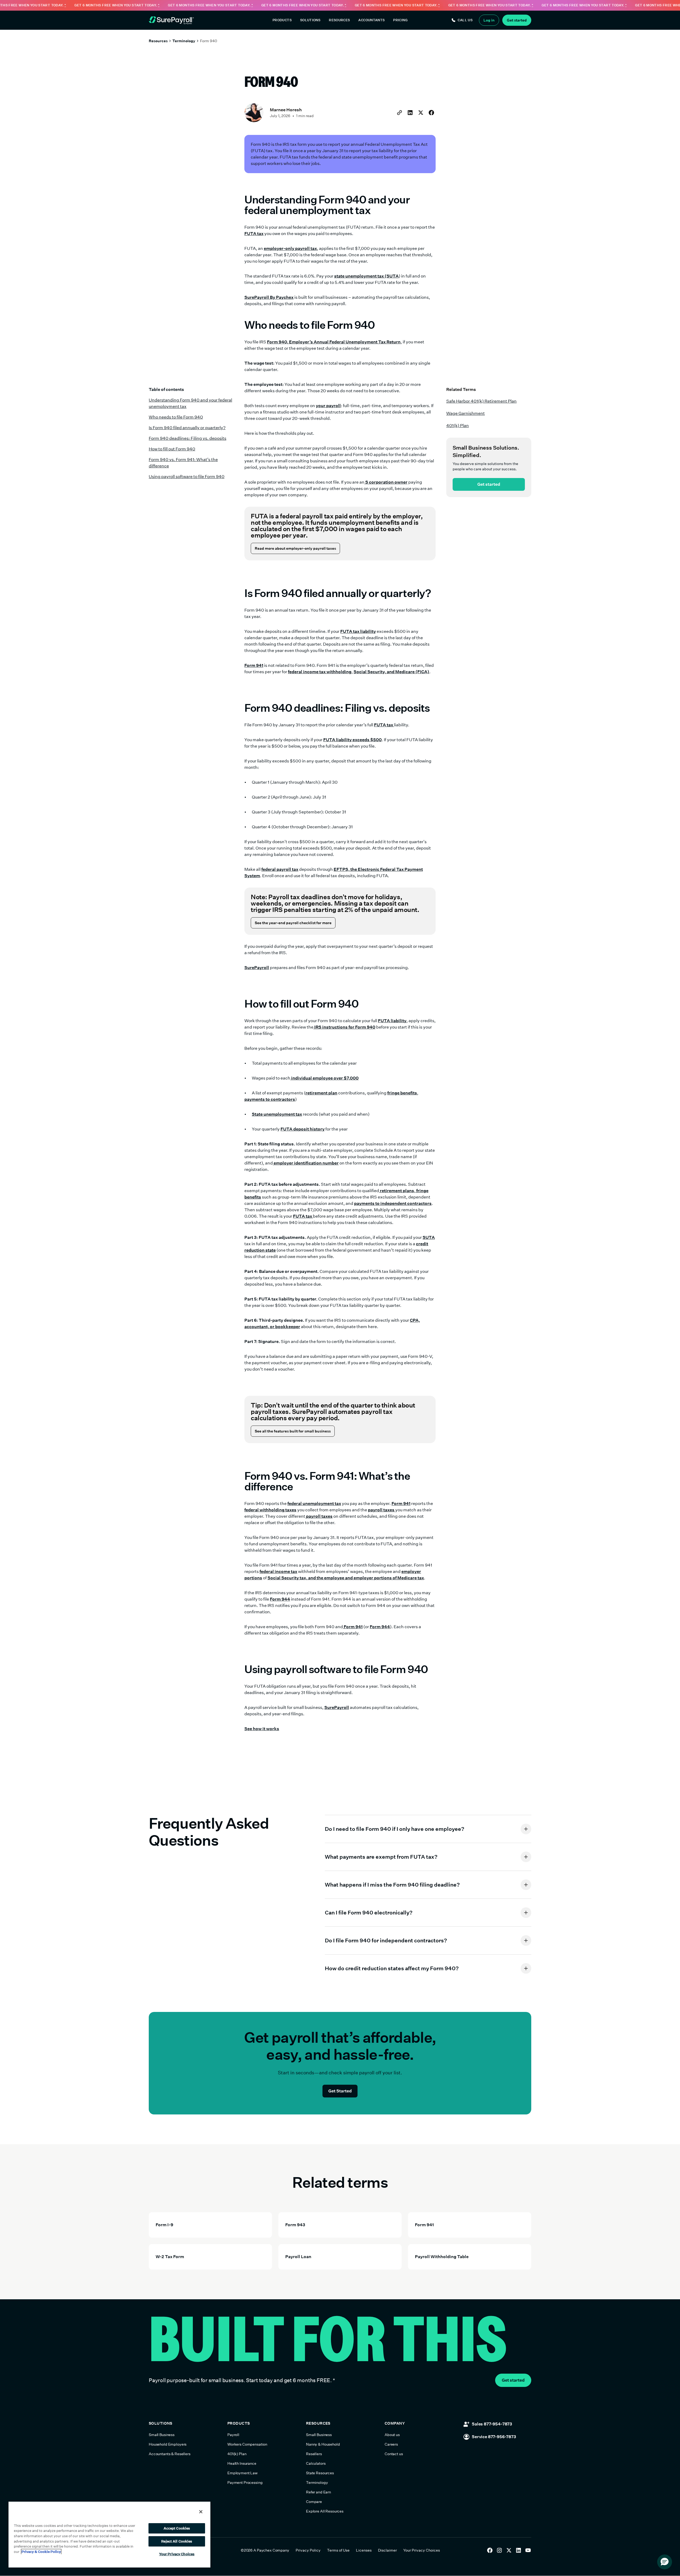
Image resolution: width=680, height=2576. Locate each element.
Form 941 (254, 665)
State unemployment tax (277, 1114)
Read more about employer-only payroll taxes (295, 548)
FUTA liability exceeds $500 (352, 740)
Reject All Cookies (177, 2541)
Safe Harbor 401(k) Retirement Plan (481, 401)
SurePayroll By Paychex (269, 297)
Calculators (316, 2463)
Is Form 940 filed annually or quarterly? (187, 428)
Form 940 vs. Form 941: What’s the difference (183, 463)
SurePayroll (257, 968)
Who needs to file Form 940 (176, 417)
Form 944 (280, 1599)
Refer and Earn (318, 2492)
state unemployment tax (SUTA (366, 276)
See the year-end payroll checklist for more (293, 923)
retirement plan (321, 1093)
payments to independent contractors (393, 1203)
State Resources (320, 2473)
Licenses (364, 2550)
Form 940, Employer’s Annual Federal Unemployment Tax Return (334, 342)
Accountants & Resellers (170, 2454)
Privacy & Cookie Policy (41, 2552)
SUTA (429, 1237)
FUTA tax (254, 234)
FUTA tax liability (358, 631)
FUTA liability (392, 1021)
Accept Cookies (177, 2528)
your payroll (328, 406)
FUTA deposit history (303, 1129)
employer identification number (306, 1163)
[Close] (201, 2512)
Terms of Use (338, 2550)
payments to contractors (270, 1099)
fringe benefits (402, 1093)
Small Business (162, 2435)
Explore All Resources (325, 2511)
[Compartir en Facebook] (431, 113)
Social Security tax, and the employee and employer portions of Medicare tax (346, 1578)
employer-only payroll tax (290, 248)
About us (392, 2435)
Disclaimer (387, 2550)
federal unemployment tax (314, 1504)
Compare (314, 2502)
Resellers (314, 2454)
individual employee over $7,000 (324, 1078)
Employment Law (243, 2473)
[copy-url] (399, 113)
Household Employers (168, 2444)
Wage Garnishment (466, 413)
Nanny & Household (323, 2444)
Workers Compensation (247, 2444)
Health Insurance (242, 2463)
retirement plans (397, 1191)
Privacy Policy (308, 2550)
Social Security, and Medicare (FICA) (391, 672)
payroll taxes (382, 1510)
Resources (158, 41)
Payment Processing (245, 2483)
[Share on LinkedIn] (410, 113)
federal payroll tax (280, 869)
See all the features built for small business (293, 1431)
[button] (282, 20)
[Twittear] (421, 113)
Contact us (394, 2454)
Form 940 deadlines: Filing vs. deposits (188, 438)
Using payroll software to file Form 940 (187, 477)
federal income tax (278, 1571)
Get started (489, 484)
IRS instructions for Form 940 (344, 1027)
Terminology (184, 41)
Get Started (340, 2091)
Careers (391, 2444)
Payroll (233, 2435)
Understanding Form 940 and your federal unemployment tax (190, 403)
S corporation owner (386, 482)
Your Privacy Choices (422, 2550)
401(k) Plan (458, 426)
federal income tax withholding (320, 672)
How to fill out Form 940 (172, 449)
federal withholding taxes (270, 1510)
